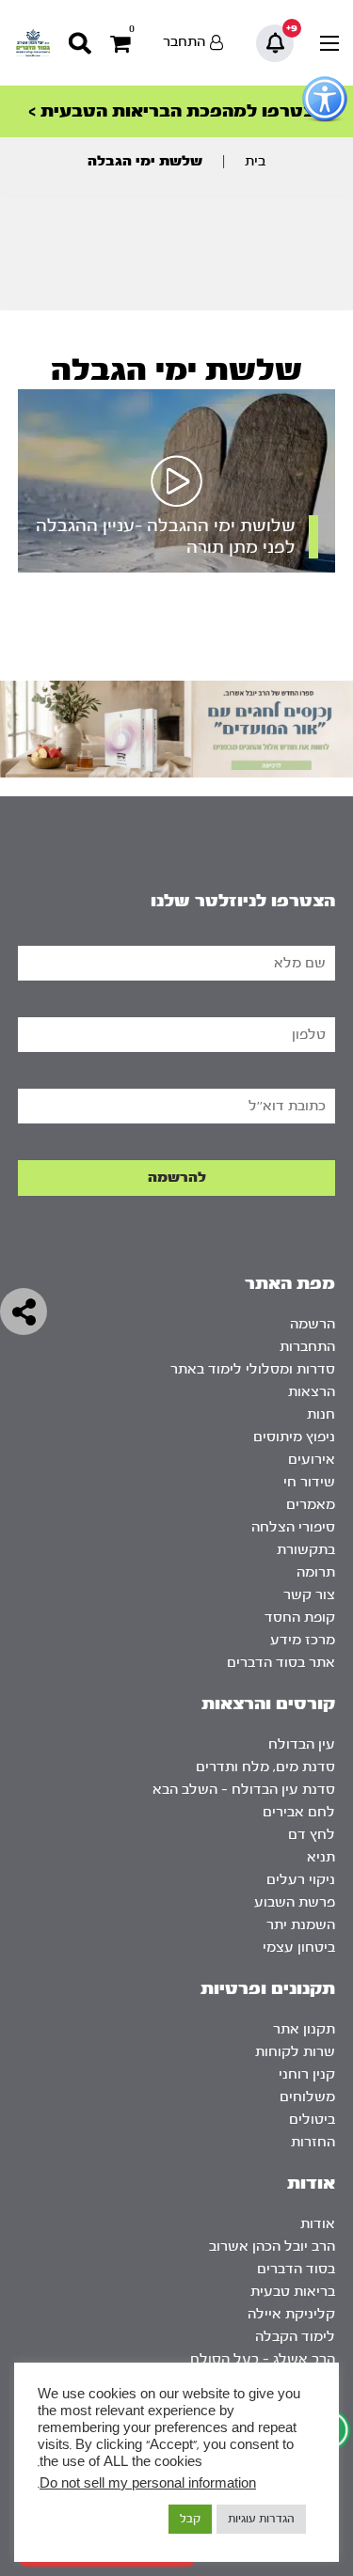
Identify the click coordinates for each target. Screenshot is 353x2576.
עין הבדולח (302, 1744)
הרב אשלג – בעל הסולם (263, 2359)
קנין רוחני (307, 2074)
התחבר (184, 42)
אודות (318, 2224)
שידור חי (309, 1482)
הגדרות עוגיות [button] (261, 2519)
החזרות (313, 2142)
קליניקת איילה (291, 2314)
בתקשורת (306, 1550)
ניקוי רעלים (301, 1880)
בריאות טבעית (293, 2292)
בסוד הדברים (296, 2269)
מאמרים (311, 1505)
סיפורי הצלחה (293, 1527)
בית (255, 161)
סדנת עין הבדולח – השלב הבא (244, 1790)
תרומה (316, 1572)
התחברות (307, 1347)
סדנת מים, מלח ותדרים (265, 1767)
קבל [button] (190, 2519)
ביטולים (312, 2120)
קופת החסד (300, 1618)
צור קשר (309, 1595)
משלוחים (307, 2097)
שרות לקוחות (295, 2052)
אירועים (312, 1460)
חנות (321, 1414)
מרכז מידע (303, 1640)
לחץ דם (312, 1835)
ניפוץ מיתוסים (294, 1437)
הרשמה (313, 1324)
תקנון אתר (304, 2029)
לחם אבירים (299, 1812)
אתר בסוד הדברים (281, 1663)
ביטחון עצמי (299, 1948)
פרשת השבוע (295, 1902)
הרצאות (312, 1392)
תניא (321, 1857)
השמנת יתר (301, 1925)
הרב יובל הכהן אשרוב (272, 2246)
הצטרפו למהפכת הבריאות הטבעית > (177, 111)
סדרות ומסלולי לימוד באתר (253, 1369)
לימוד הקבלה (295, 2337)
